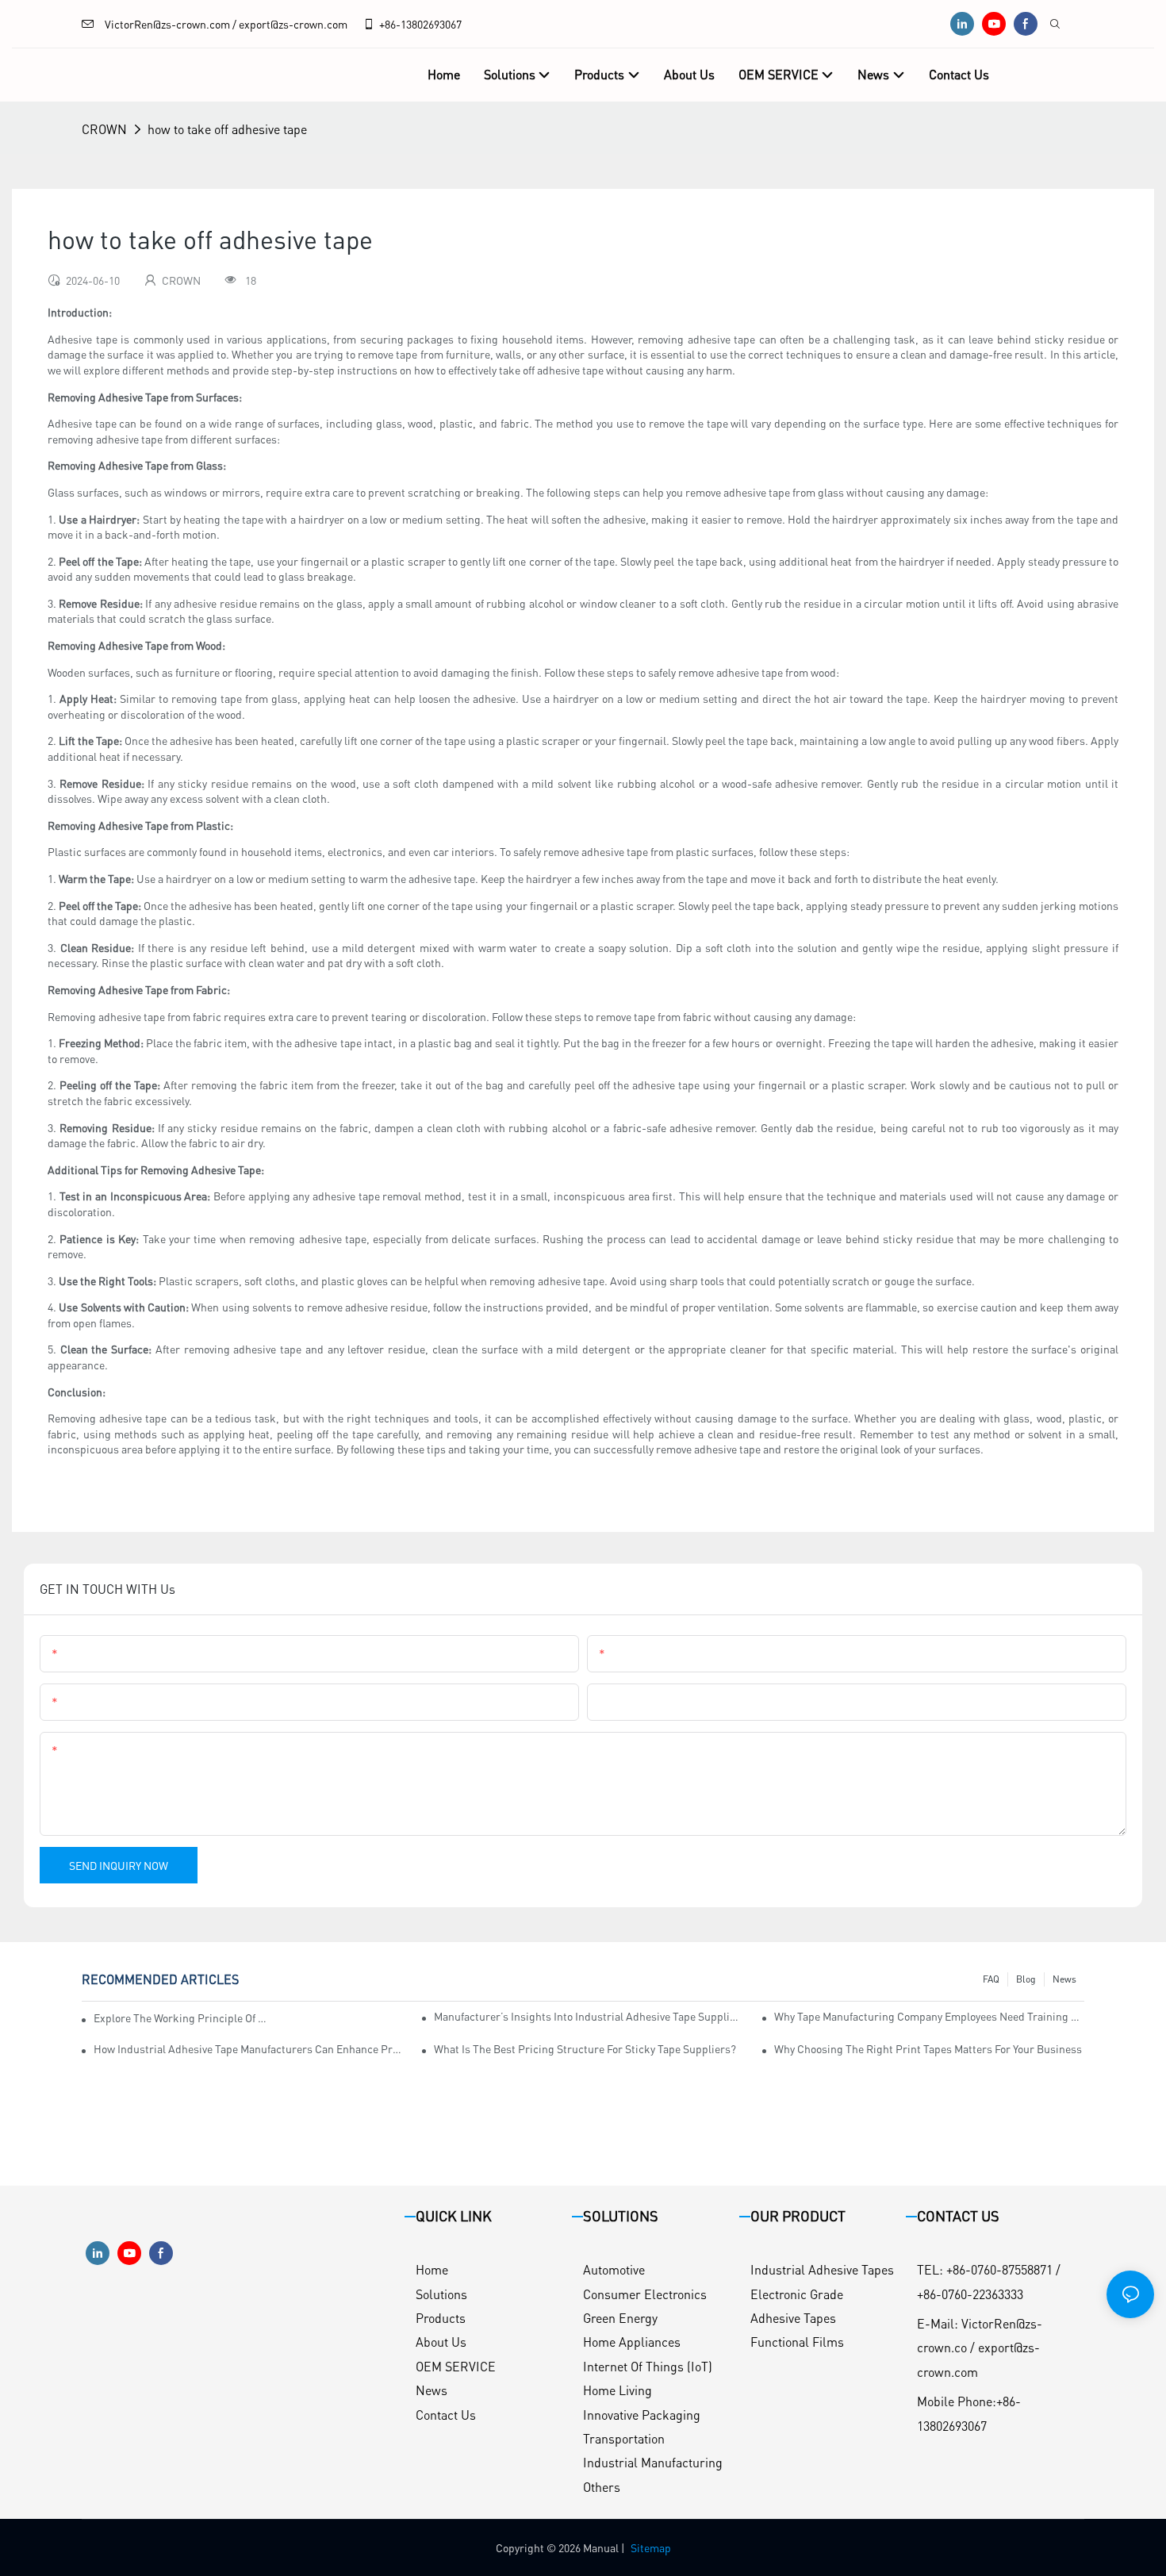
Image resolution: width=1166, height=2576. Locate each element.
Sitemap (651, 2547)
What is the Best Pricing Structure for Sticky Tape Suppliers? (585, 2048)
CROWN (104, 129)
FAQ (991, 1979)
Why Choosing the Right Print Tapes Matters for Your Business (928, 2048)
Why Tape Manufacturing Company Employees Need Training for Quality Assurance (929, 2016)
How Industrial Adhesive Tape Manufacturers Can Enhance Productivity (249, 2048)
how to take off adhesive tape (227, 129)
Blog (1026, 1979)
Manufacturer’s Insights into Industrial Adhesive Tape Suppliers (589, 2016)
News (1064, 1979)
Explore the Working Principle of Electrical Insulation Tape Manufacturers (181, 2017)
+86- (390, 24)
